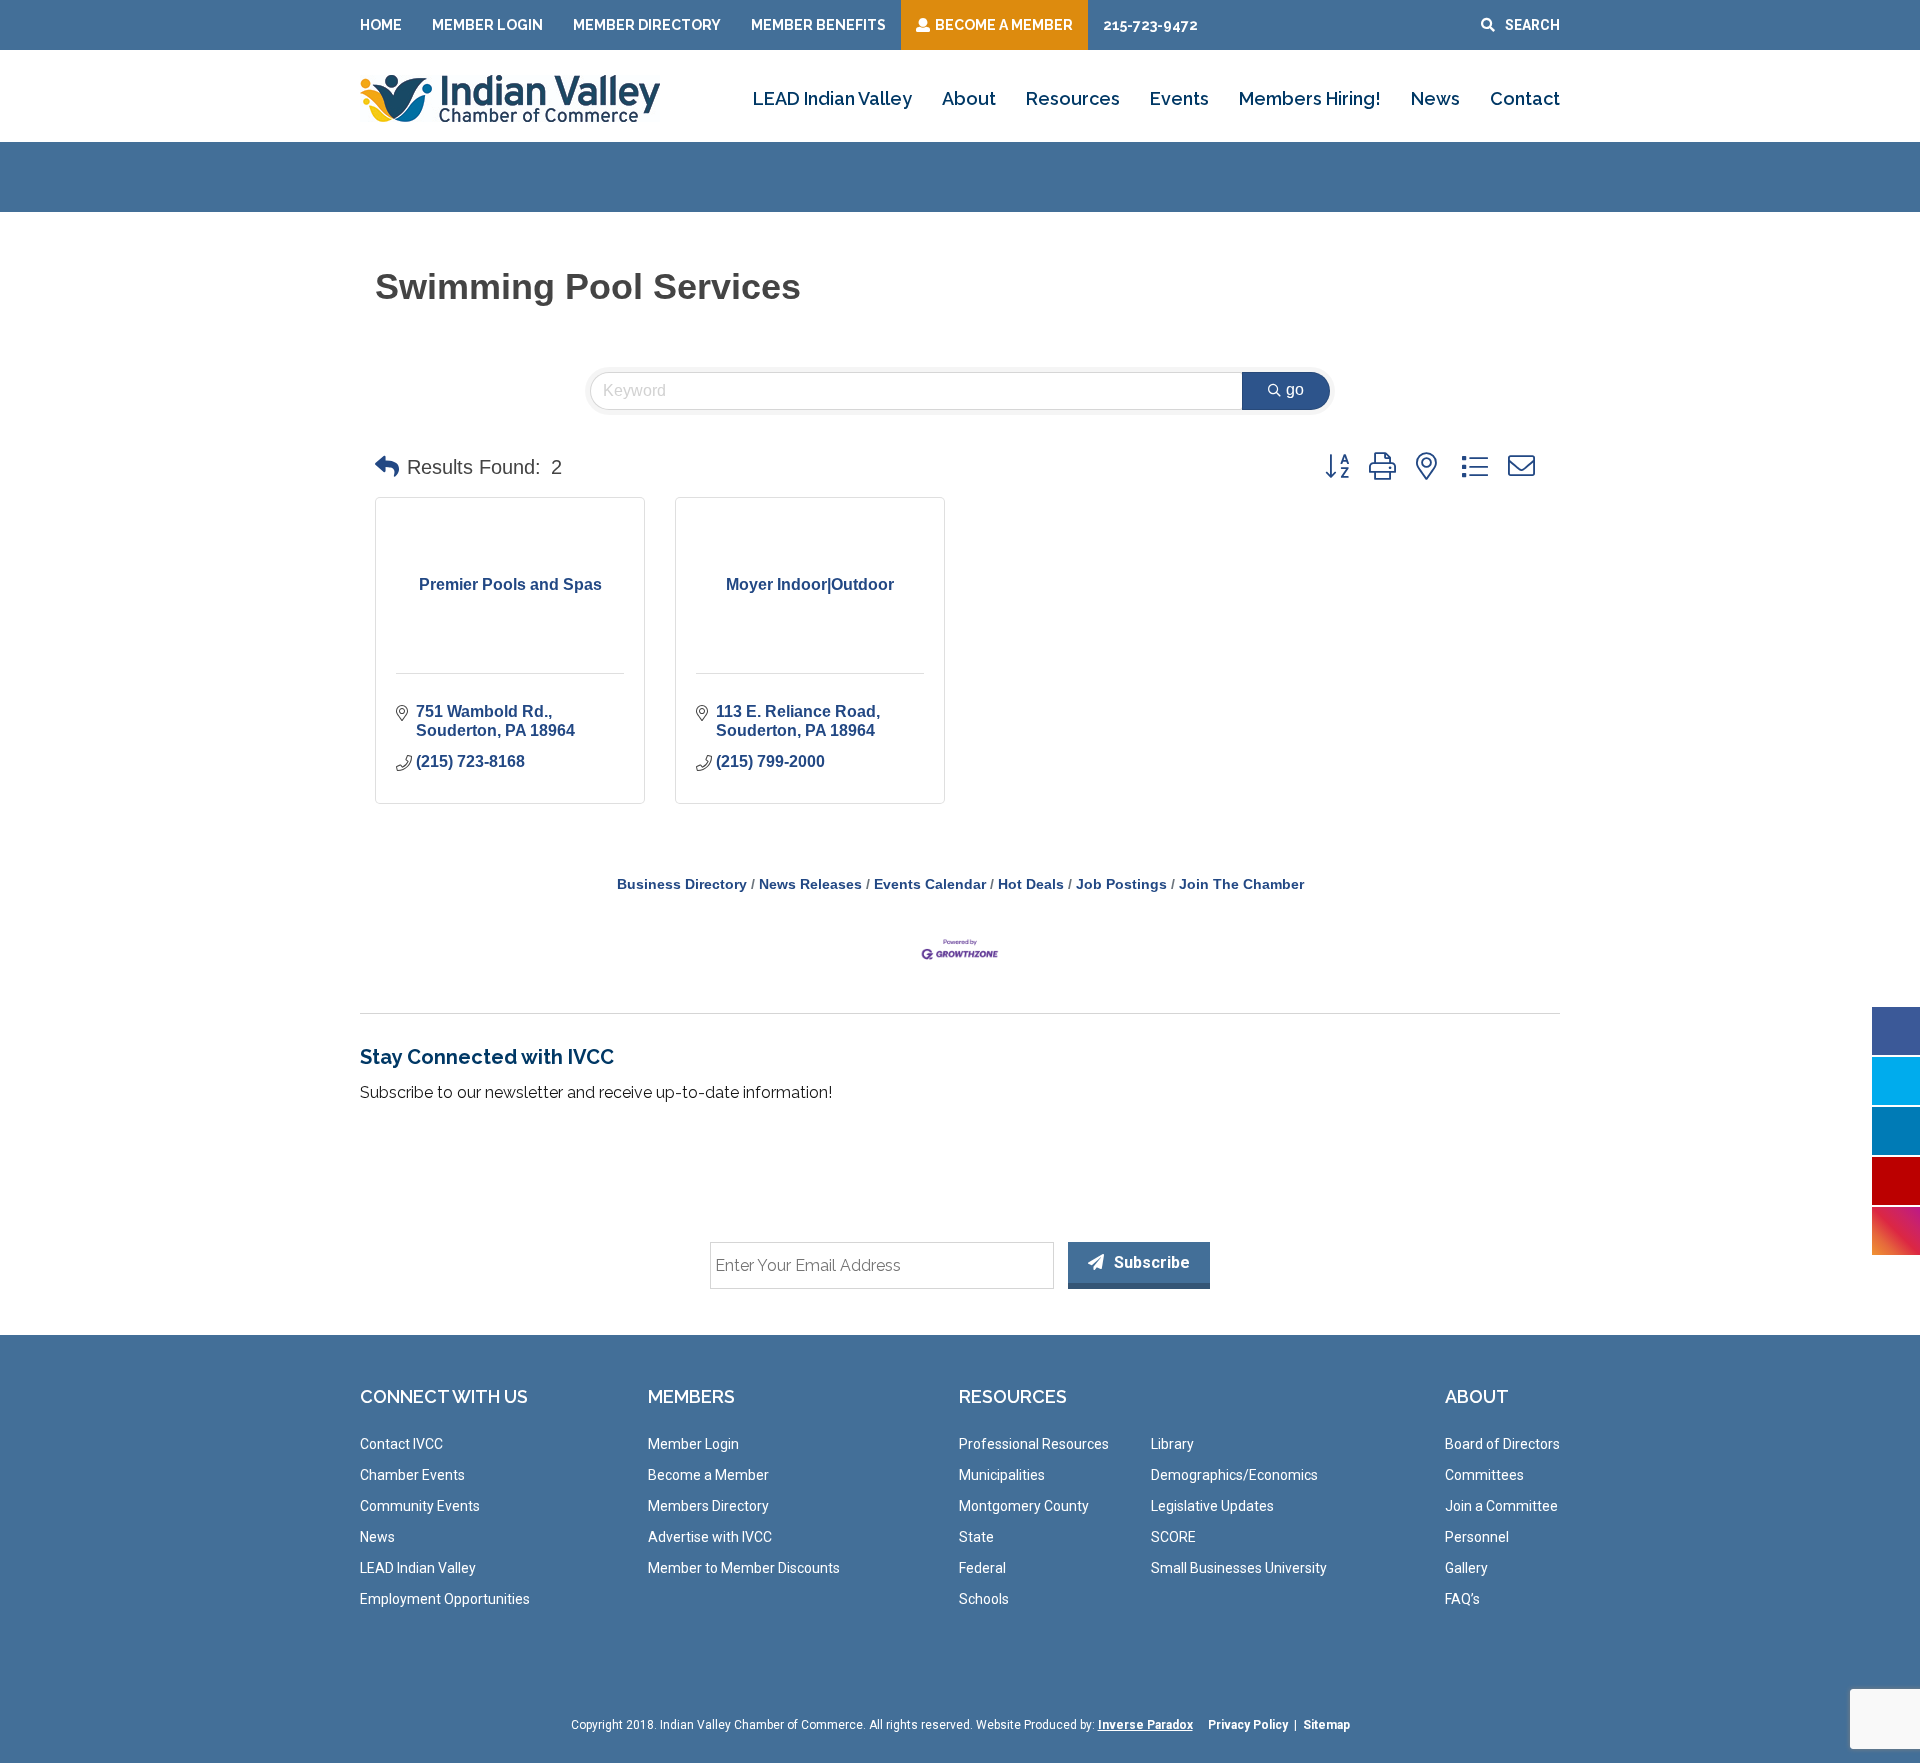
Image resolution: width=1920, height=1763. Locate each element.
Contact (1525, 98)
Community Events (420, 1506)
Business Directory (682, 884)
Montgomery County (1024, 1506)
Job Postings (1121, 884)
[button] (387, 467)
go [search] (1295, 389)
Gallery (1466, 1568)
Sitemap (1326, 1725)
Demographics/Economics (1234, 1475)
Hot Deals (1031, 884)
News (1435, 98)
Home (381, 25)
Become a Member (708, 1475)
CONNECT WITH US (444, 1396)
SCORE (1173, 1537)
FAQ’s (1462, 1599)
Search (1532, 25)
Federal (982, 1568)
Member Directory (647, 25)
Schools (984, 1599)
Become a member (1004, 25)
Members (691, 1396)
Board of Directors (1502, 1444)
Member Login (487, 25)
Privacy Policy (1248, 1725)
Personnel (1477, 1537)
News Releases (810, 884)
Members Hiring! (1310, 98)
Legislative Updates (1212, 1506)
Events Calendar (930, 884)
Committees (1484, 1475)
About (969, 98)
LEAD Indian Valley (832, 98)
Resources (1073, 98)
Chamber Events (412, 1475)
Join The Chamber (1241, 884)
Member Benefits (818, 25)
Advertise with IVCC (710, 1537)
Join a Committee (1501, 1506)
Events (1179, 98)
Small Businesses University (1239, 1568)
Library (1172, 1444)
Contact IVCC (401, 1444)
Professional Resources (1034, 1444)
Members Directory (708, 1506)
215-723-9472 (1150, 25)
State (976, 1537)
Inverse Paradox (1145, 1725)
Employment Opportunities (445, 1599)
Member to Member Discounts (744, 1568)
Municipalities (1002, 1475)
